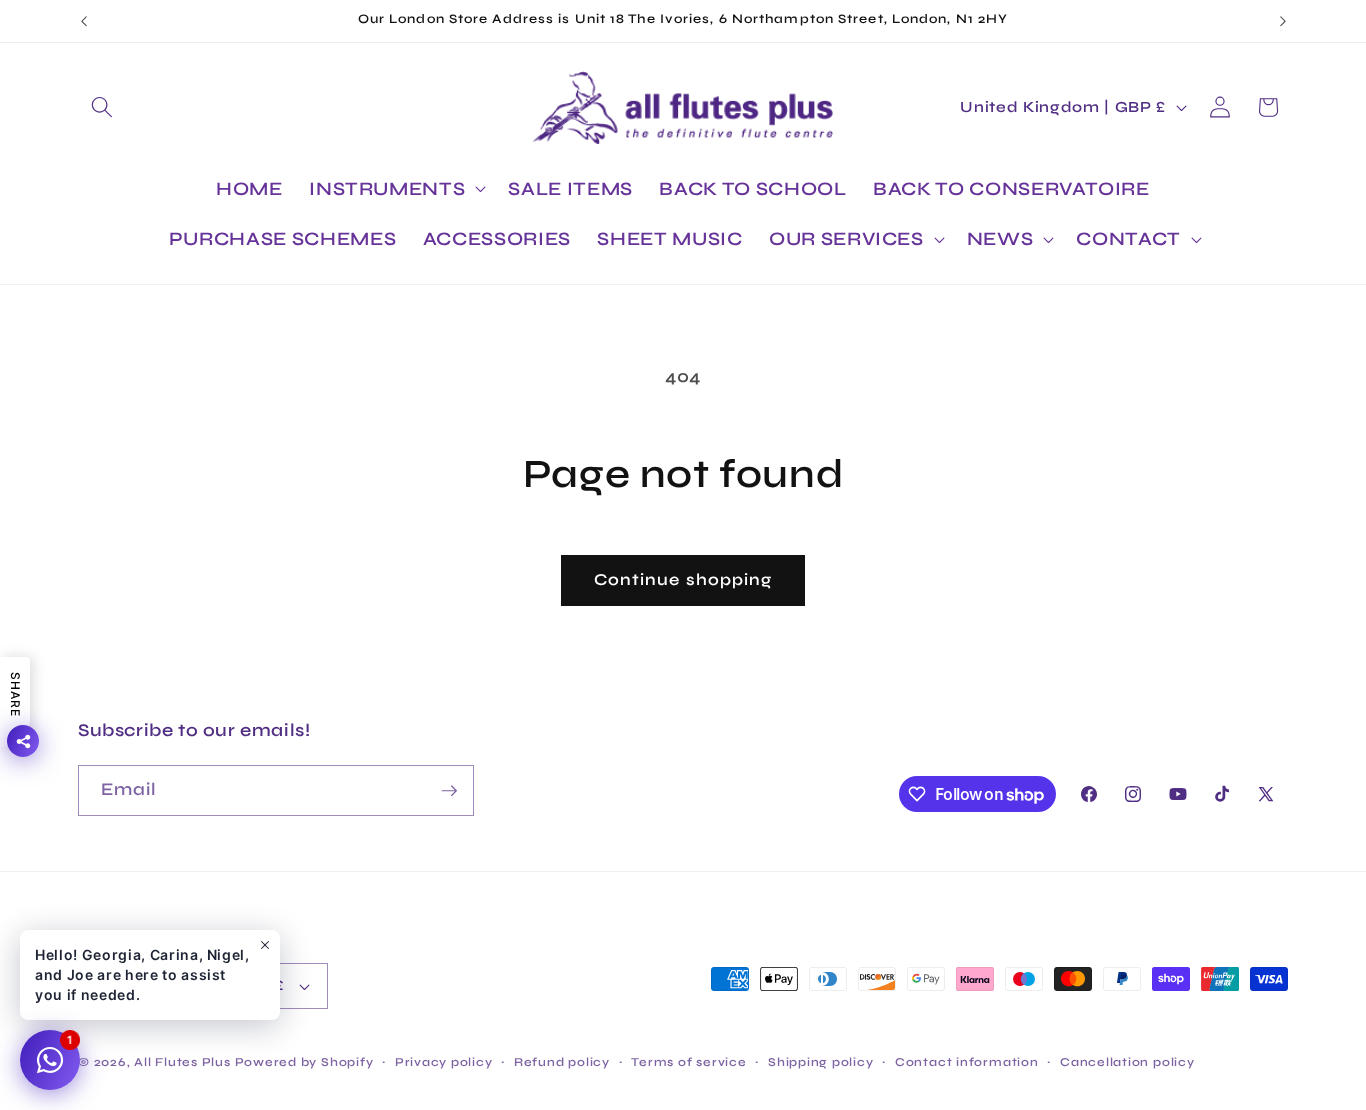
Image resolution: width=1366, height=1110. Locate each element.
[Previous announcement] (84, 21)
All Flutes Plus (182, 1062)
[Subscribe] (449, 791)
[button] (102, 107)
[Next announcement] (1283, 21)
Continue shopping (683, 580)
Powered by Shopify (304, 1062)
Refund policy (562, 1062)
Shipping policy (821, 1062)
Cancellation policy (1127, 1062)
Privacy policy (444, 1062)
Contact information (967, 1062)
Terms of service (688, 1062)
